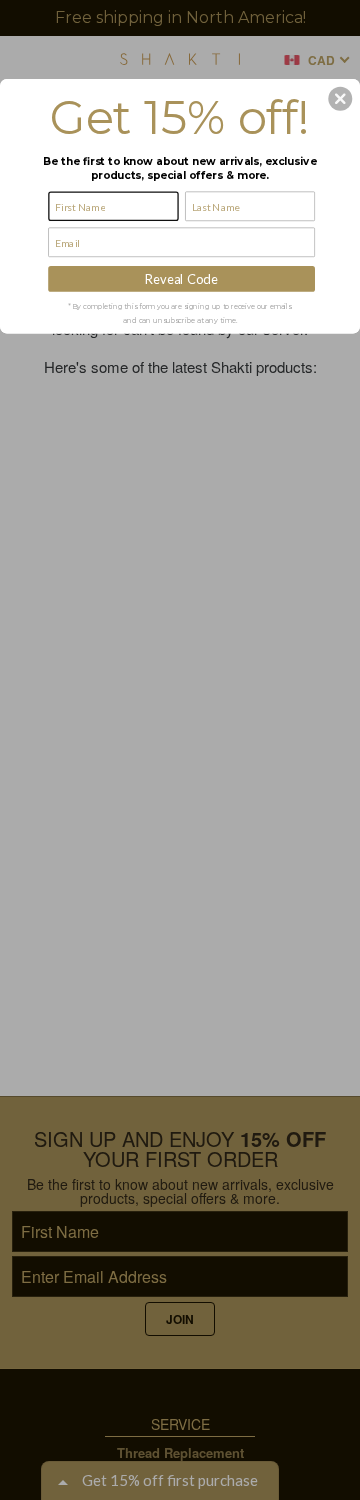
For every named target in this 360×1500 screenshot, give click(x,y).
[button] (340, 99)
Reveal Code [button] (181, 278)
